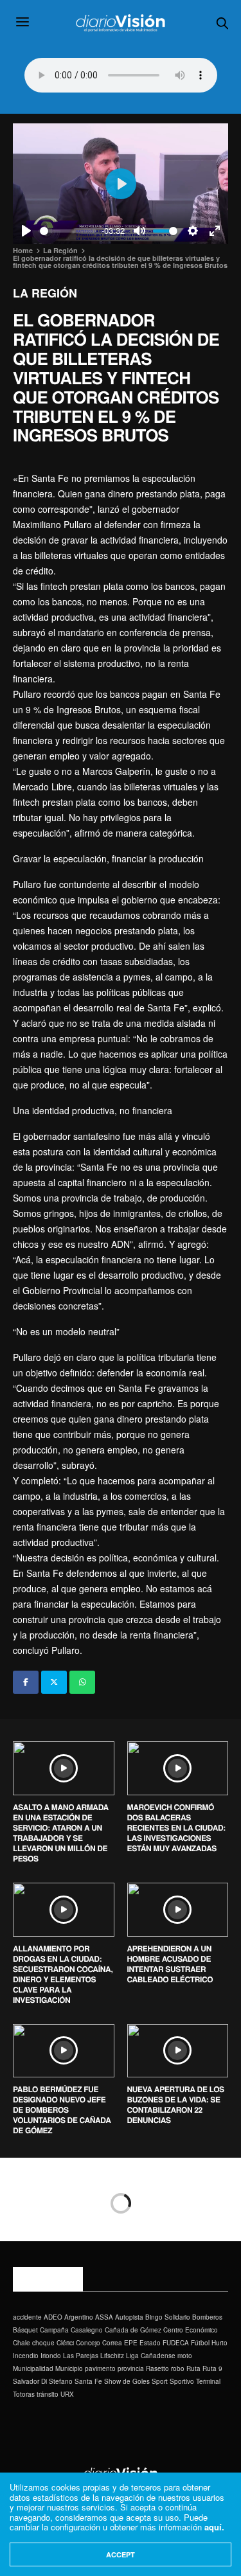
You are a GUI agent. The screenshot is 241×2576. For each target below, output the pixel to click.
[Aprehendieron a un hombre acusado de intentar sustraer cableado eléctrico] (178, 1910)
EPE (131, 2343)
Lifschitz (112, 2356)
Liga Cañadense (151, 2356)
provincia (131, 2368)
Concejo (88, 2343)
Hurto (219, 2343)
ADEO (53, 2317)
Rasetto (157, 2368)
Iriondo (51, 2356)
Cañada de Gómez (133, 2330)
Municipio (69, 2368)
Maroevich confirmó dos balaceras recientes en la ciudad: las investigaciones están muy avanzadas (176, 1827)
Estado (150, 2343)
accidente (27, 2317)
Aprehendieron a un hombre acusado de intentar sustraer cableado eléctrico (170, 1964)
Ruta (193, 2368)
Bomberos (207, 2317)
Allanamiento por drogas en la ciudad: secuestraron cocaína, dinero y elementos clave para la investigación (63, 1974)
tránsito (48, 2394)
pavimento (100, 2368)
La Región (45, 293)
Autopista (129, 2317)
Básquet (25, 2330)
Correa (112, 2343)
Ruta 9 (212, 2368)
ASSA (104, 2317)
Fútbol (200, 2343)
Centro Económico (191, 2330)
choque (43, 2343)
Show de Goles (127, 2381)
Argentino (79, 2317)
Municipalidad (33, 2368)
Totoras (24, 2394)
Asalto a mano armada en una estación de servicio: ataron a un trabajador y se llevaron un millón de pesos (61, 1833)
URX (67, 2394)
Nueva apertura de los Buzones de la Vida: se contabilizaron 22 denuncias (176, 2104)
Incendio (26, 2356)
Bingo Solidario (168, 2317)
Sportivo (182, 2381)
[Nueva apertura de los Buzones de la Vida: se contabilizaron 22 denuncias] (178, 2051)
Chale (22, 2343)
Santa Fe (88, 2381)
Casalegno (87, 2330)
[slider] (68, 231)
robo (178, 2368)
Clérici (65, 2343)
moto (185, 2356)
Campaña (54, 2330)
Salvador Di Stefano (43, 2381)
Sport (160, 2381)
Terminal (208, 2381)
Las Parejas (81, 2356)
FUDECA (176, 2343)
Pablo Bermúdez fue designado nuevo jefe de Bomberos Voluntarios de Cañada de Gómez (62, 2110)
